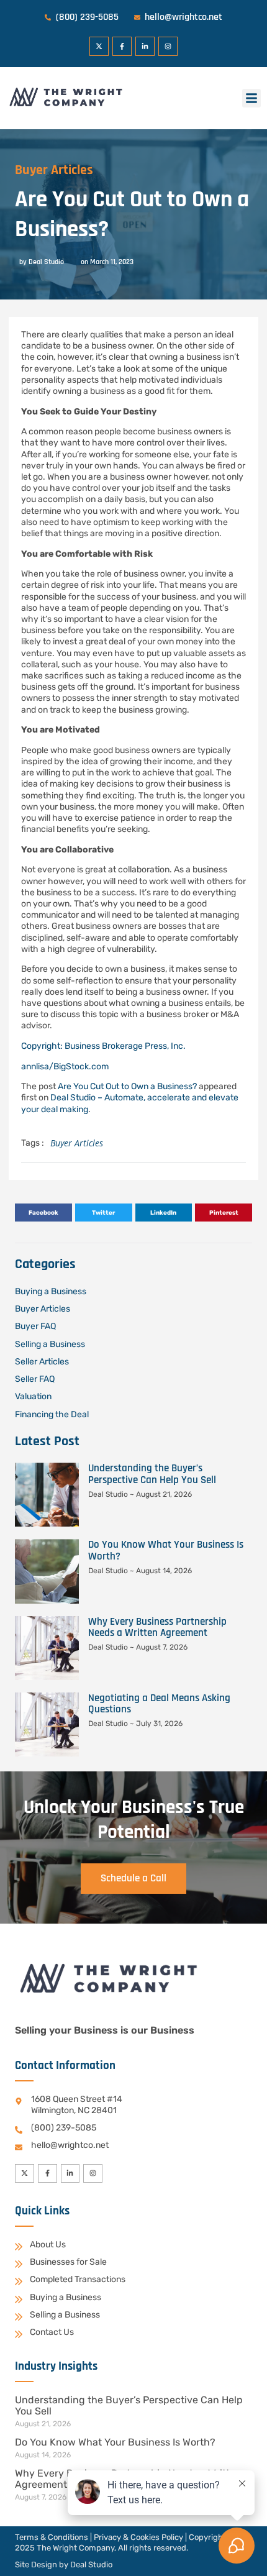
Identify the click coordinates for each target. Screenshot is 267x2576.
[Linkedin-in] (145, 46)
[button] (251, 98)
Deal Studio (91, 2565)
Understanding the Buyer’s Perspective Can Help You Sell (152, 1474)
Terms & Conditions (52, 2537)
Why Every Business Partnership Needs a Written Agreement (157, 1627)
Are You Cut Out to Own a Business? (127, 1086)
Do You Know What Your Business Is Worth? (166, 1550)
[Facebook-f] (122, 46)
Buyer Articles (54, 170)
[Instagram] (168, 46)
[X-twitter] (99, 46)
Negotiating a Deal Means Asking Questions (159, 1704)
